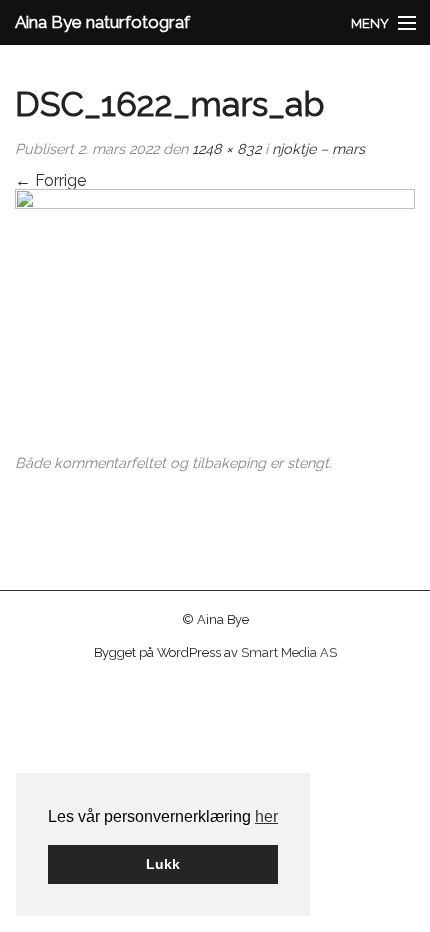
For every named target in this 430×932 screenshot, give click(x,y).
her (266, 816)
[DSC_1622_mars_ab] (215, 321)
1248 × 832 (226, 148)
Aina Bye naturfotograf (102, 22)
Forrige (50, 180)
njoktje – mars (318, 148)
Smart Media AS (289, 652)
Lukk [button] (163, 864)
